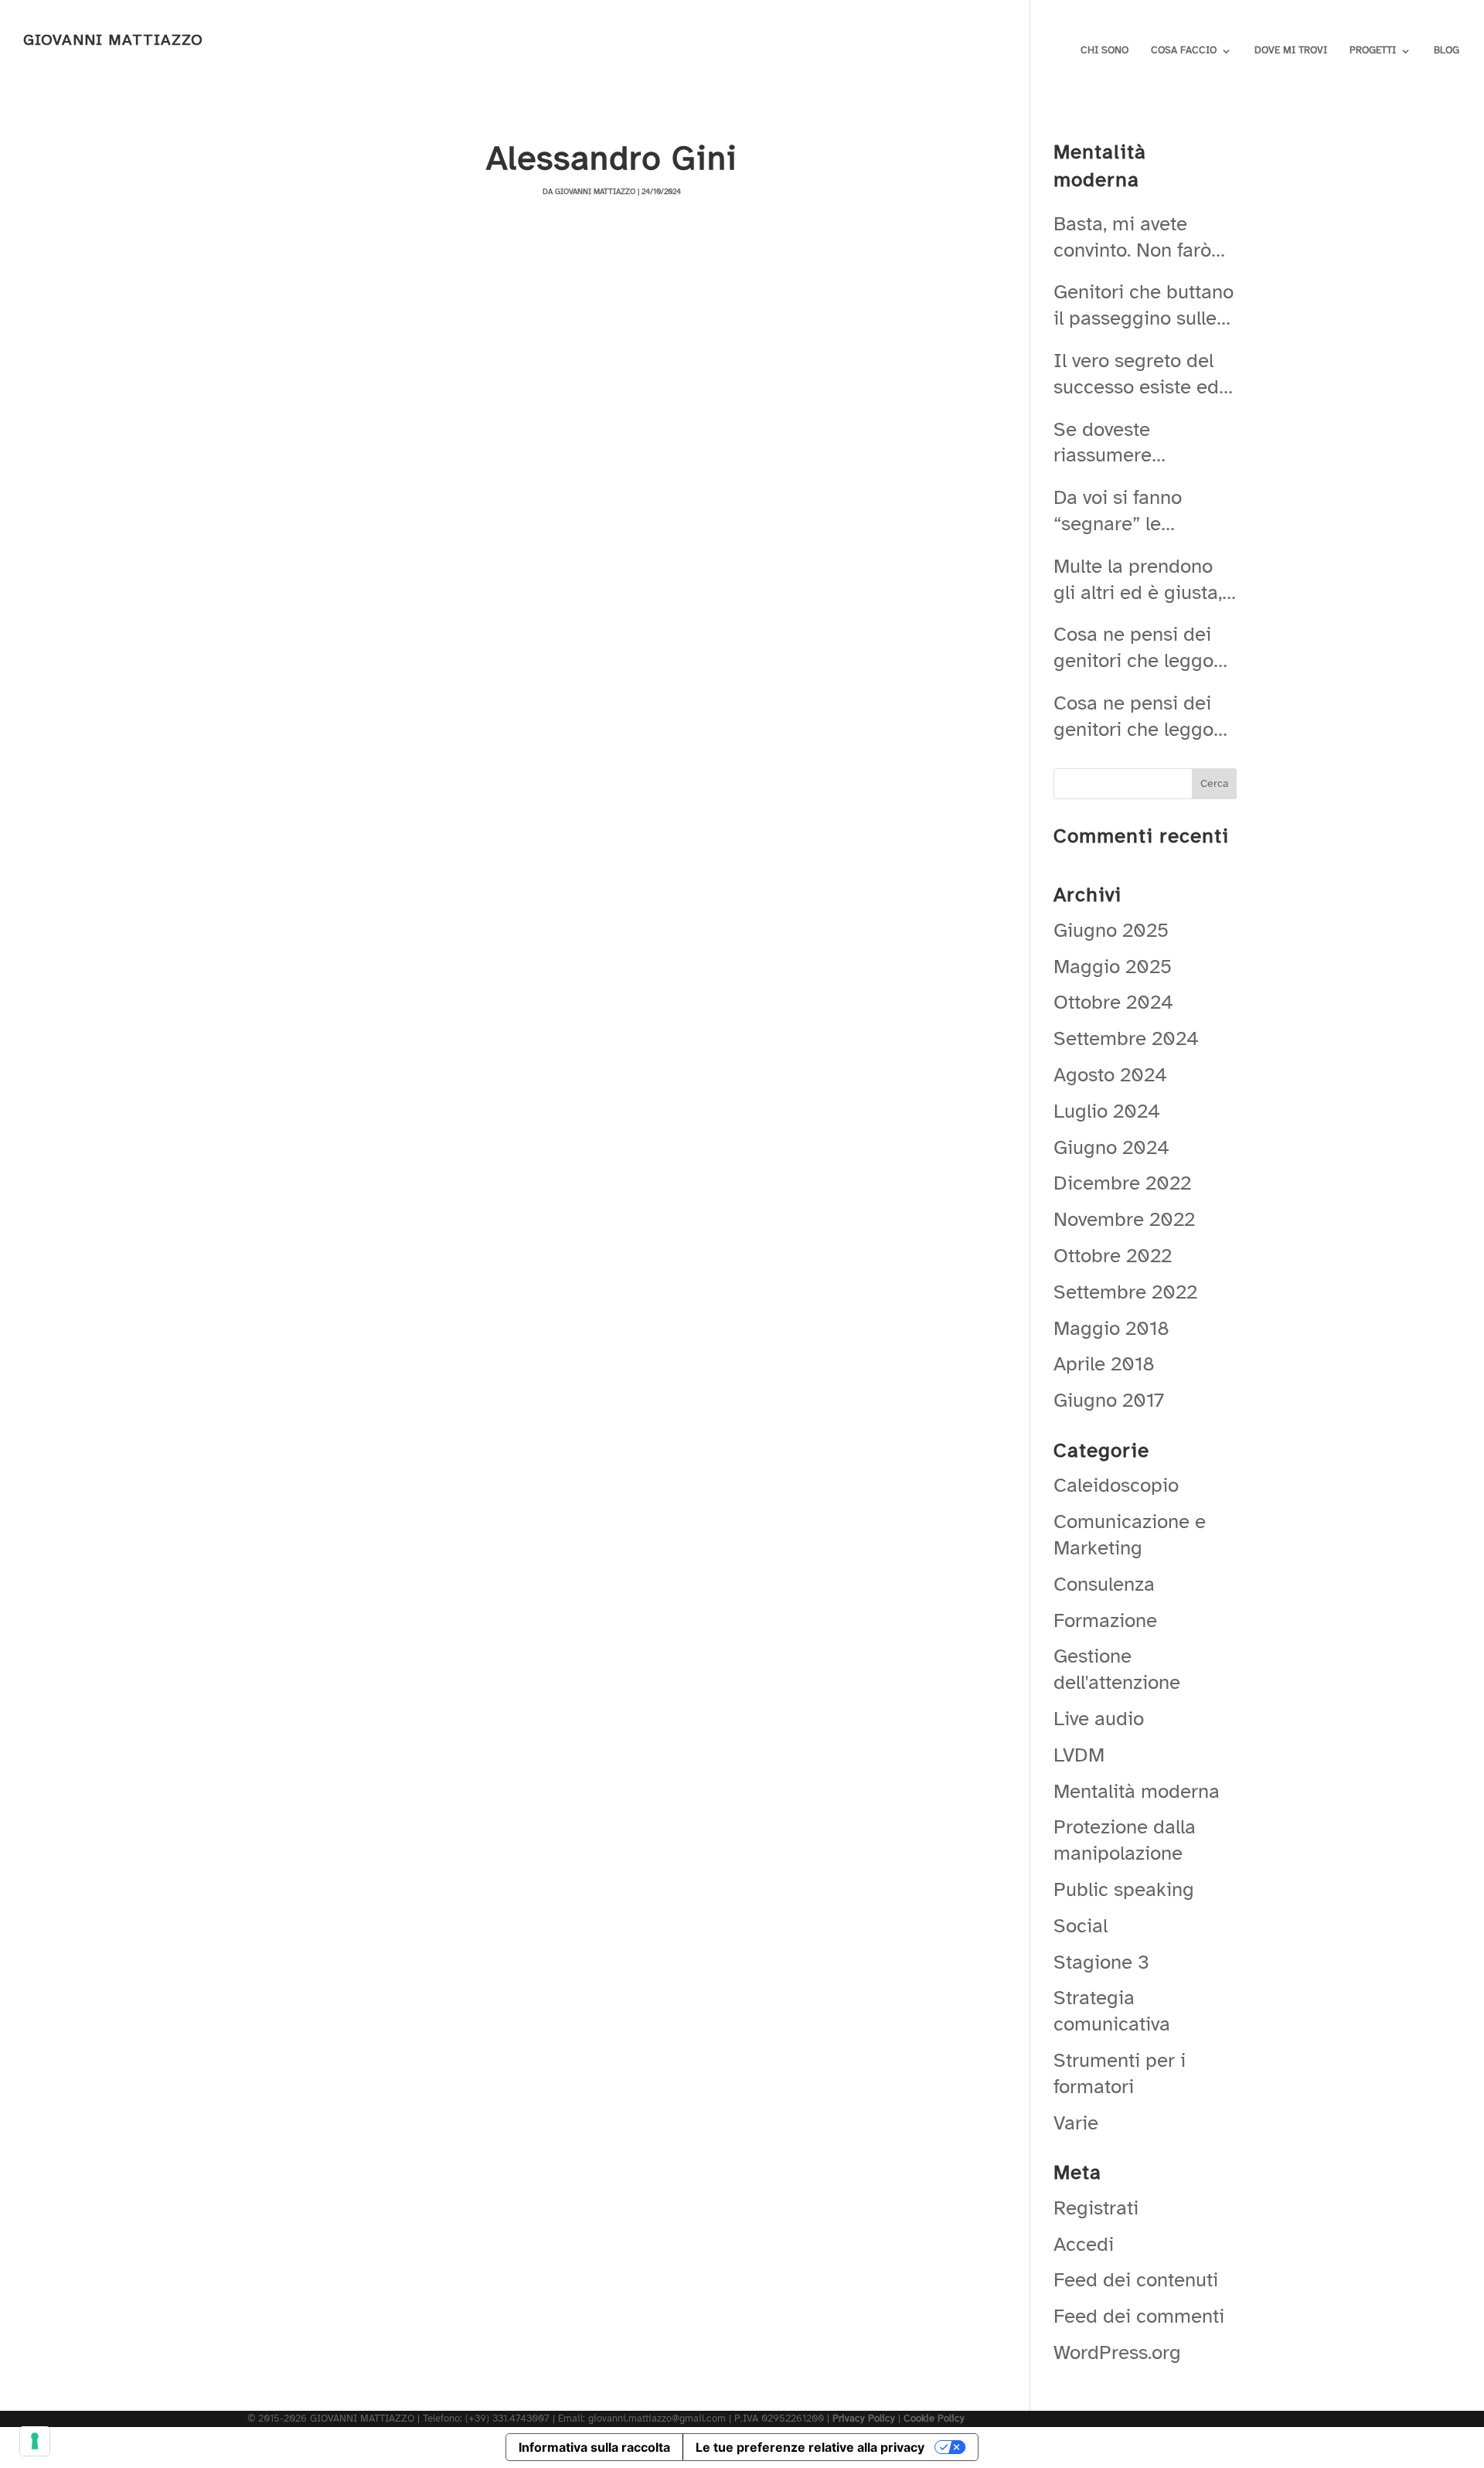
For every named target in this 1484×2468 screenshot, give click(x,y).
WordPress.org (1117, 2352)
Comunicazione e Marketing (1130, 1535)
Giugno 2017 (1109, 1400)
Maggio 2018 (1111, 1328)
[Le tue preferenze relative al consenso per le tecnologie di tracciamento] (35, 2441)
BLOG (1447, 50)
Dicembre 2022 (1122, 1183)
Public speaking (1124, 1889)
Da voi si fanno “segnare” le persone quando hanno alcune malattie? (1125, 511)
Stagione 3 (1101, 1962)
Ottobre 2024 (1113, 1002)
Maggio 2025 (1113, 967)
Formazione (1105, 1620)
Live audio (1099, 1719)
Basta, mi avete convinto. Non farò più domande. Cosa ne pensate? (1139, 237)
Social (1081, 1926)
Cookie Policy (934, 2419)
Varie (1076, 2123)
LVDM (1079, 1755)
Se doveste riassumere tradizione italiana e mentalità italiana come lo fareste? (1141, 443)
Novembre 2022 (1124, 1219)
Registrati (1096, 2208)
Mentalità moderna (1137, 1791)
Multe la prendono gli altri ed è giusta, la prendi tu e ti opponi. (1138, 580)
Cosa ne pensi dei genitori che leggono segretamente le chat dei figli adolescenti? (1144, 648)
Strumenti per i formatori (1120, 2073)
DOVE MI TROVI (1291, 50)
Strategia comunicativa (1112, 2011)
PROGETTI (1373, 50)
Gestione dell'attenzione (1117, 1669)
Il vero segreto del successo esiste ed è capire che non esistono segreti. (1144, 374)
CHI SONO (1104, 50)
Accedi (1084, 2244)
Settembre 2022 (1125, 1292)
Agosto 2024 (1110, 1075)
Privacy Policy (864, 2419)
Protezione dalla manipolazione (1125, 1840)
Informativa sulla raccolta (594, 2447)
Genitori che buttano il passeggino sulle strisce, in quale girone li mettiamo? (1144, 305)
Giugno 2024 (1111, 1147)
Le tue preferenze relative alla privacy (810, 2447)
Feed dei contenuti (1136, 2280)
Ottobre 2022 (1113, 1256)
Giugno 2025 (1111, 930)
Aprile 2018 (1104, 1364)
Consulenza (1104, 1584)
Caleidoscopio (1116, 1485)
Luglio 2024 (1107, 1111)
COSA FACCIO (1184, 50)
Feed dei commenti (1139, 2316)
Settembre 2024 (1126, 1038)
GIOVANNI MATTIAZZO (113, 40)
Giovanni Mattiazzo (595, 191)
